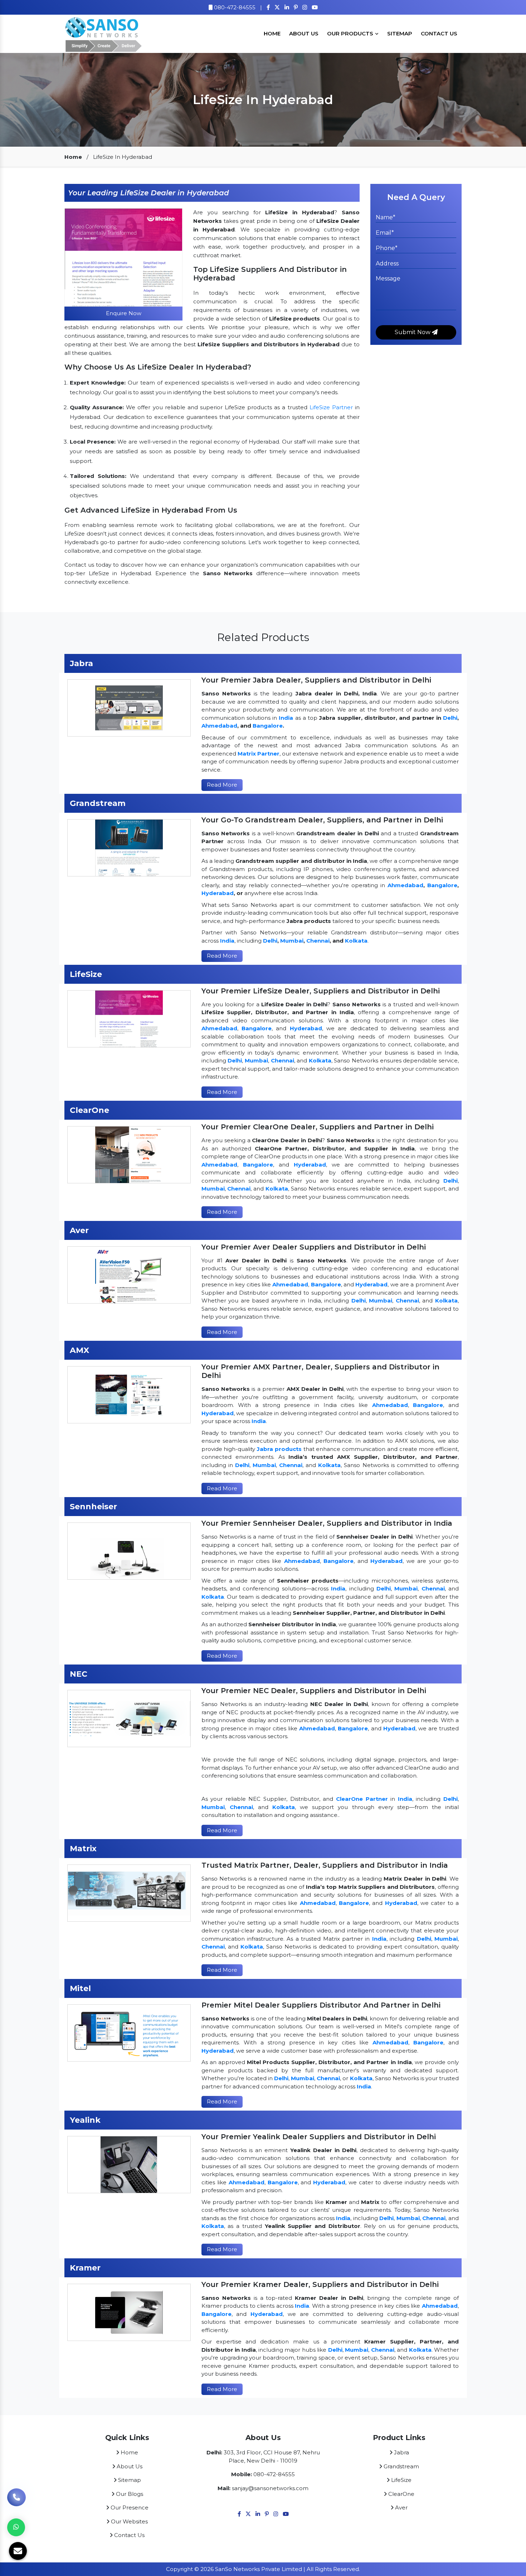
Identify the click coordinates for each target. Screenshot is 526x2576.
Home (272, 33)
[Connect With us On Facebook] (268, 7)
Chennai (318, 941)
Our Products (351, 33)
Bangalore (268, 726)
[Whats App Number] (16, 2527)
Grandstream (401, 2466)
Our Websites (129, 2521)
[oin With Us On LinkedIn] (287, 7)
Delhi (450, 718)
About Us (304, 33)
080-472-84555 (234, 7)
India (286, 718)
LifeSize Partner (331, 407)
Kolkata (356, 941)
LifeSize (401, 2480)
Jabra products (279, 1449)
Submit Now (413, 332)
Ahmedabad (219, 726)
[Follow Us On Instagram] (305, 7)
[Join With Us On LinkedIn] (258, 2514)
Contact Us (439, 33)
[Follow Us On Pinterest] (296, 7)
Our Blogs (129, 2494)
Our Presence (129, 2507)
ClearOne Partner (362, 1799)
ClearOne (401, 2494)
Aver (401, 2507)
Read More (222, 785)
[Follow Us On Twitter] (277, 7)
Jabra (401, 2452)
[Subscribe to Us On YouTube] (315, 7)
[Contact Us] (16, 2503)
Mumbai (292, 941)
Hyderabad (218, 893)
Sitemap (400, 33)
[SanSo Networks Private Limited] (104, 33)
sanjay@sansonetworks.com (270, 2488)
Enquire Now (124, 313)
